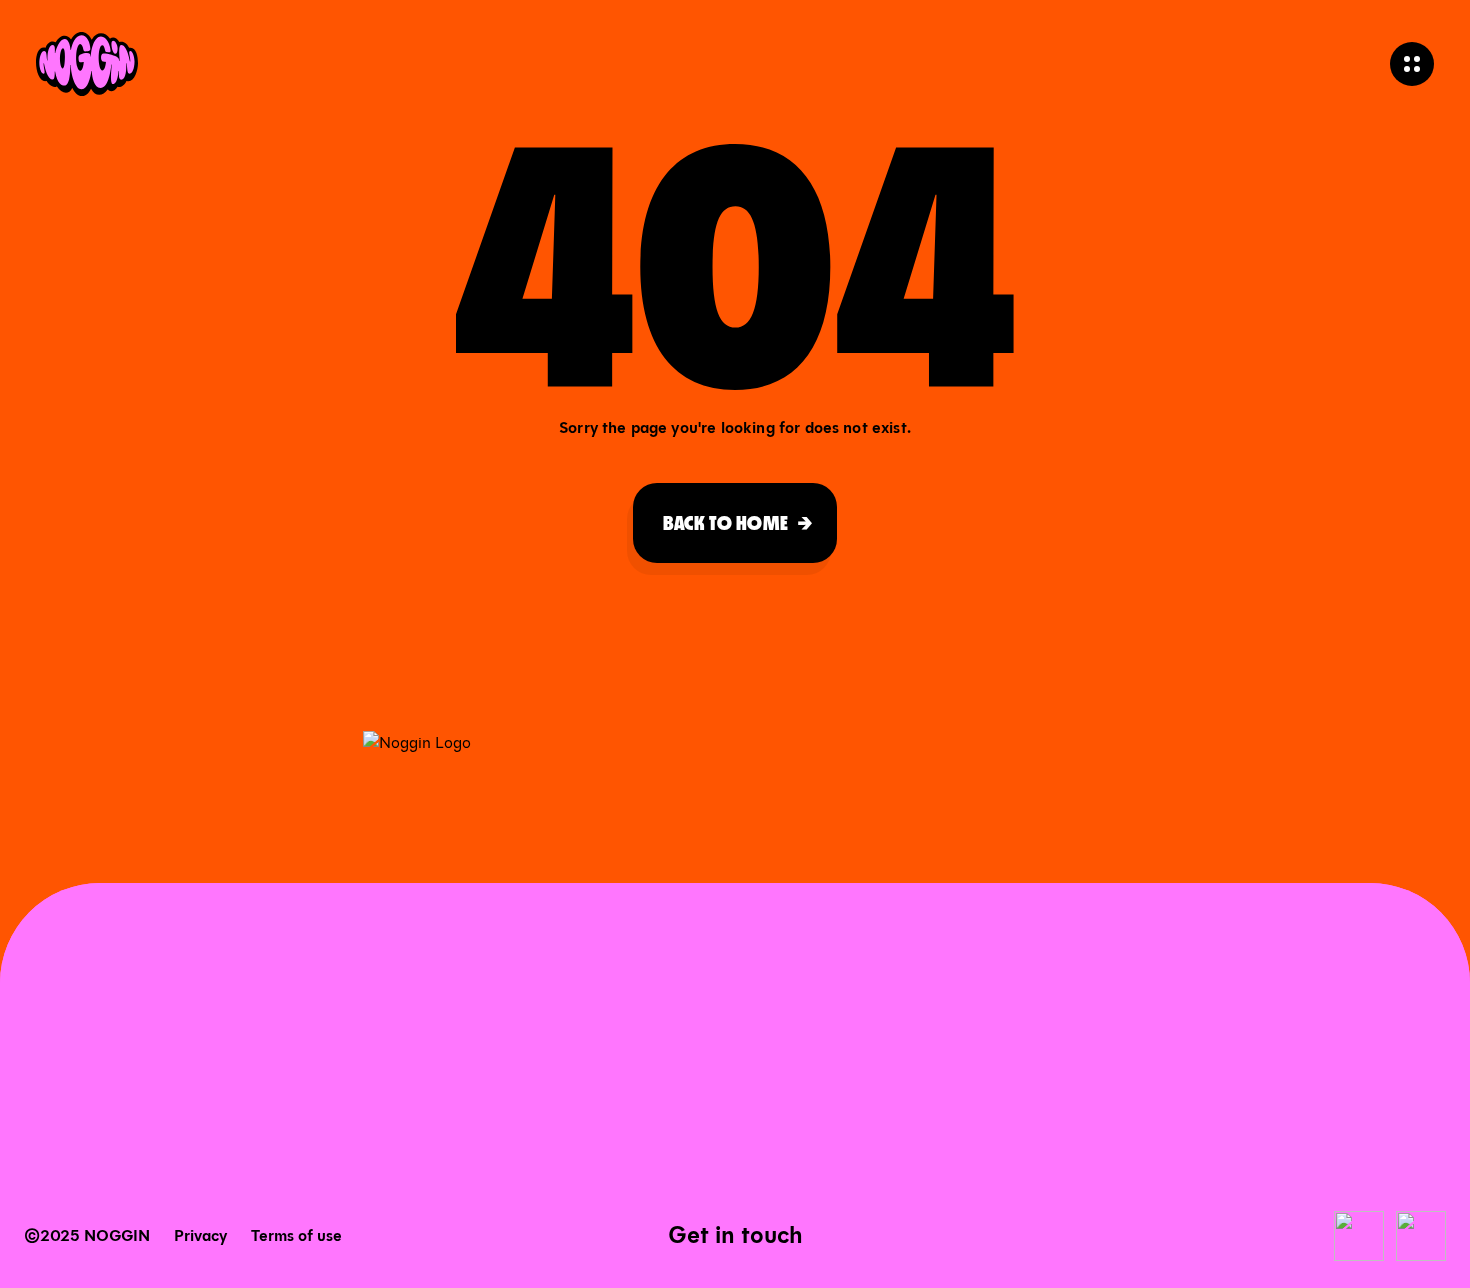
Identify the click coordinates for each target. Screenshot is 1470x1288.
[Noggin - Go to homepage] (87, 64)
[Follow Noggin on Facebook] (1359, 1236)
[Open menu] (1412, 64)
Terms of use (296, 1236)
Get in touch (735, 1235)
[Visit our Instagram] (1421, 1236)
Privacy (200, 1236)
